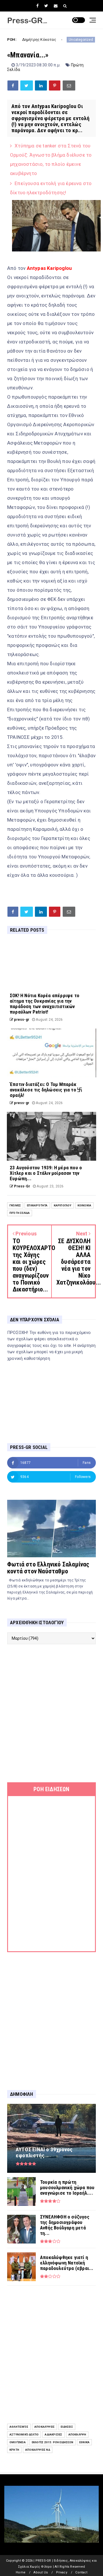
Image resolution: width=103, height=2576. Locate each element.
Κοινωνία (85, 1205)
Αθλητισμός (19, 2427)
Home (21, 2572)
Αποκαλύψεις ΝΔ (38, 2450)
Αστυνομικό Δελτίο (24, 2434)
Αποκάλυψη (77, 2434)
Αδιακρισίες (53, 2434)
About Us (41, 2572)
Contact (81, 2572)
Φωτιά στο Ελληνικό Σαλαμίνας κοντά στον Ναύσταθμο (48, 1568)
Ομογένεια (18, 2442)
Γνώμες (15, 1205)
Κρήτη (14, 2450)
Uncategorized (50, 40)
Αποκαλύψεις (44, 2427)
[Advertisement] (51, 1713)
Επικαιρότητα (37, 1205)
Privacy (62, 2572)
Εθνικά (84, 2442)
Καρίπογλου (63, 1205)
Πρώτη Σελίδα (20, 1213)
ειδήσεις (67, 2427)
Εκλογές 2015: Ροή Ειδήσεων (53, 2442)
